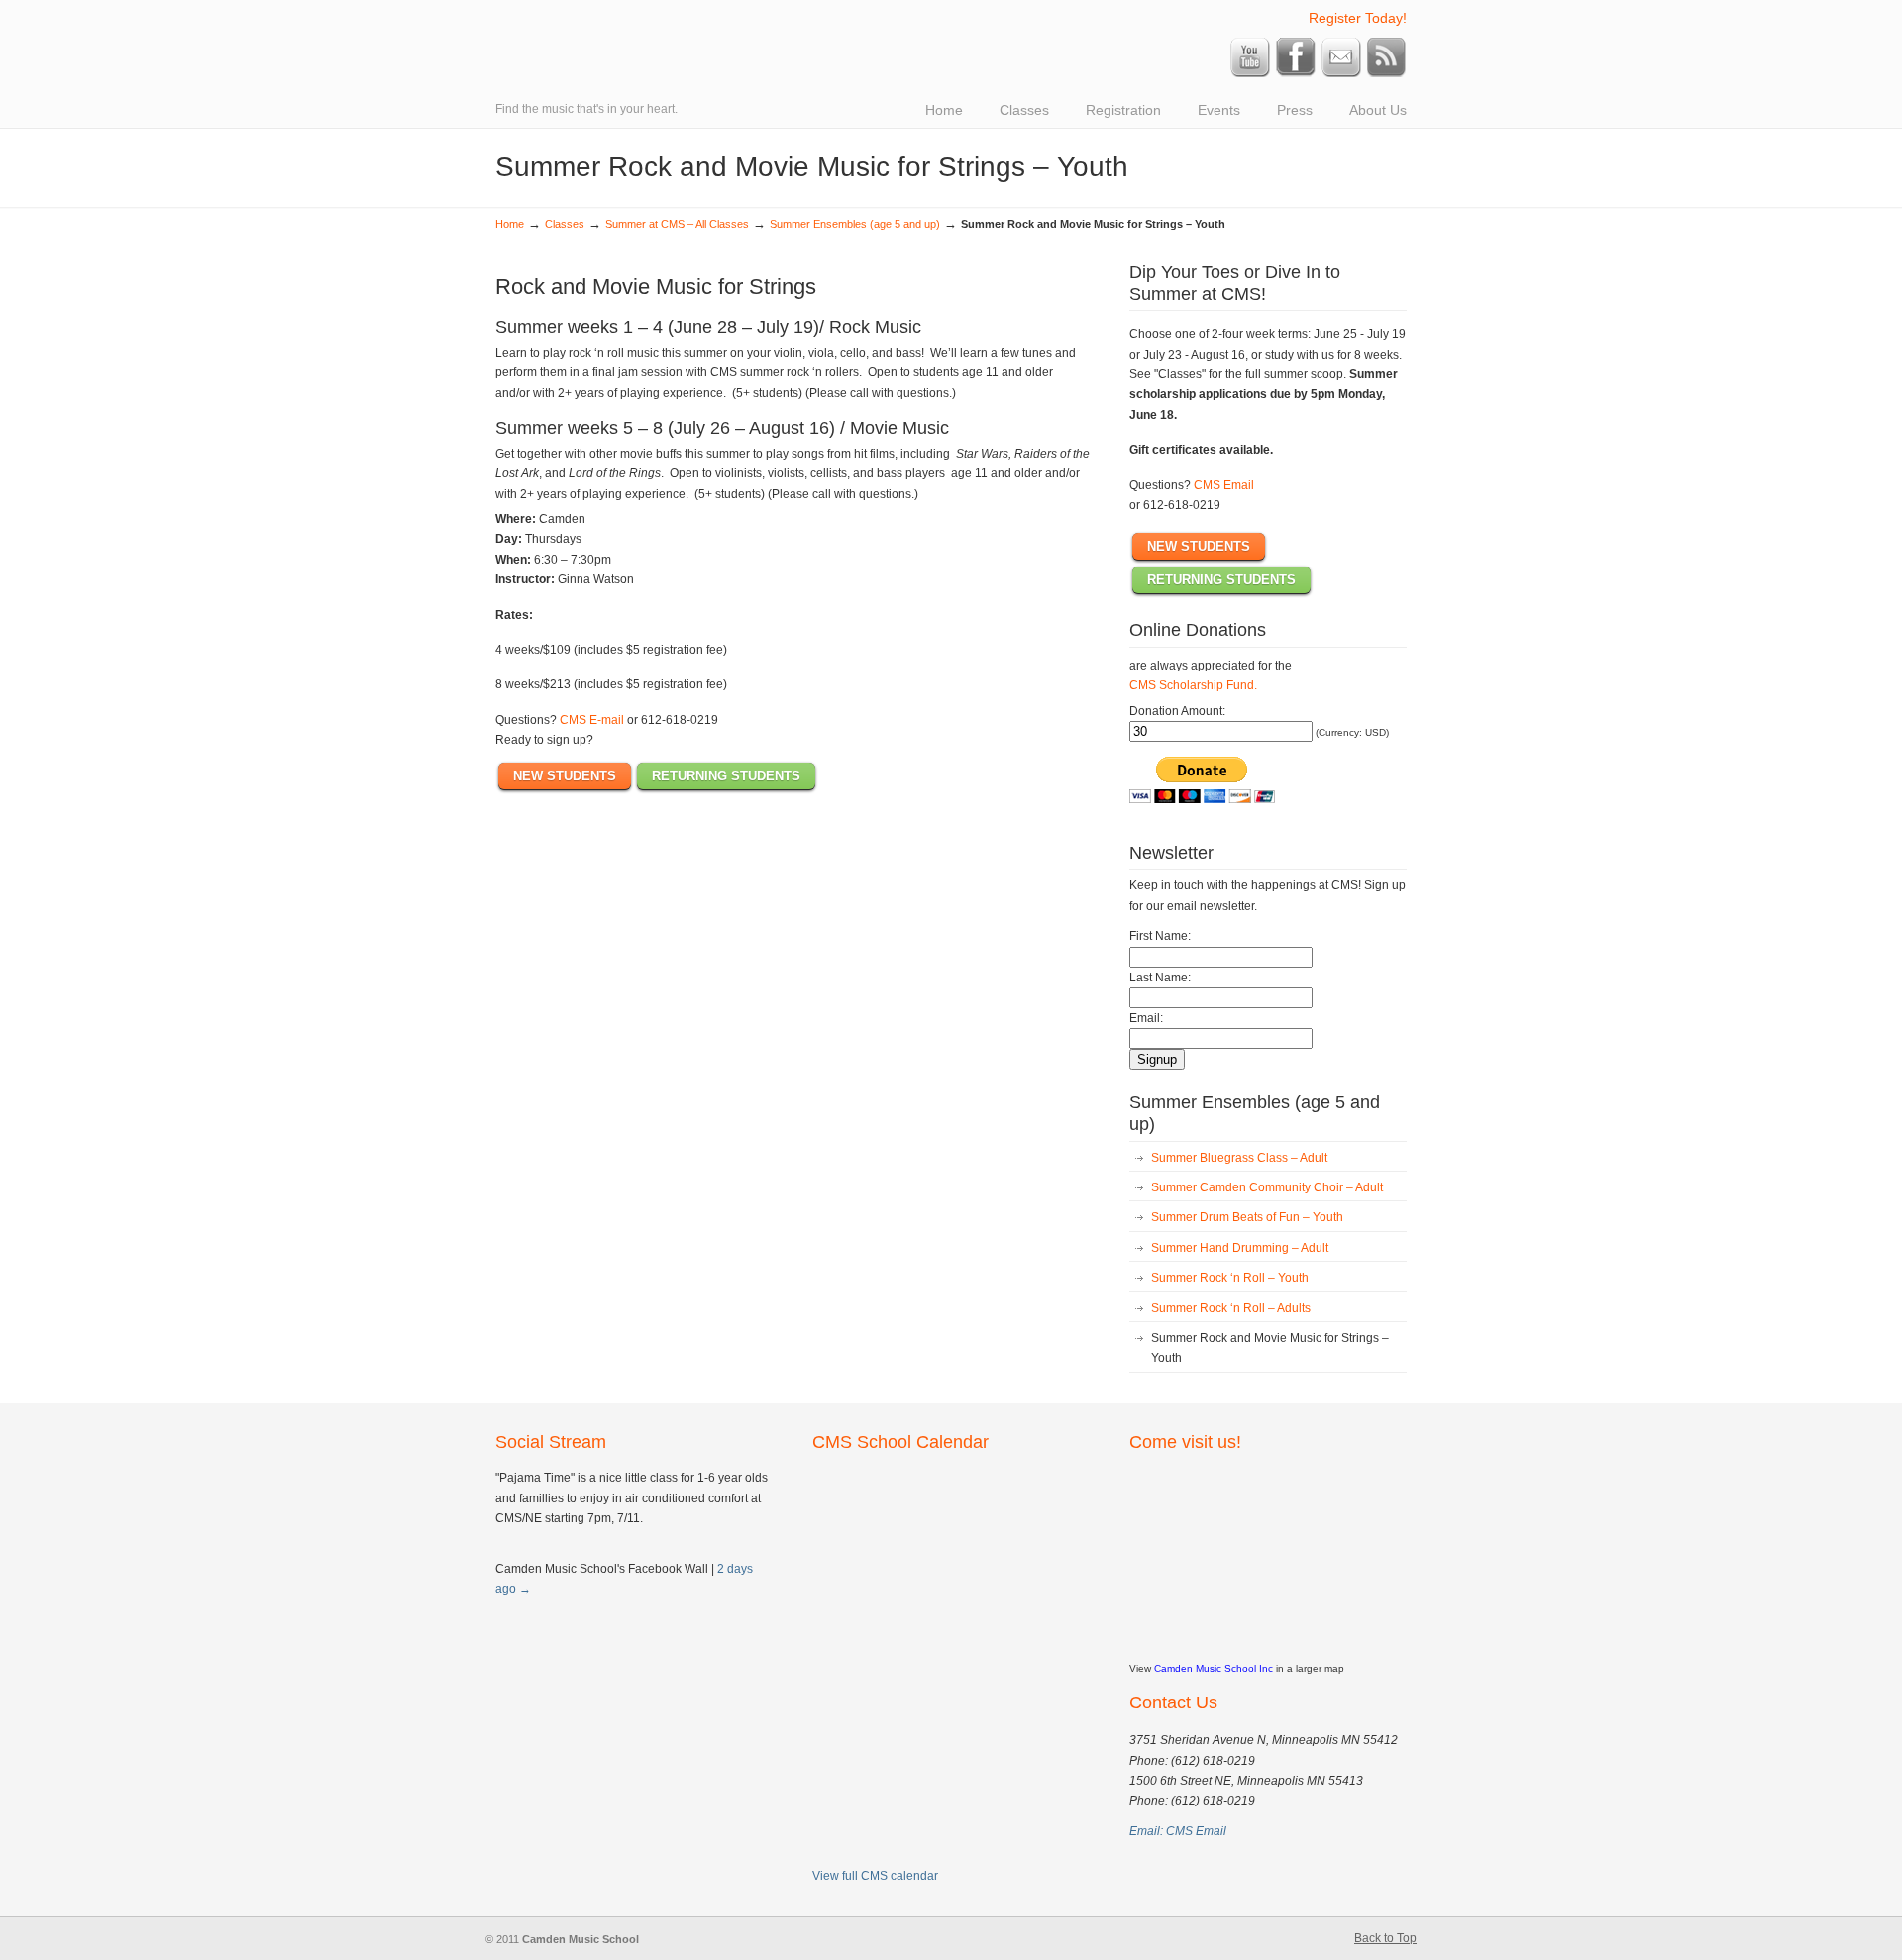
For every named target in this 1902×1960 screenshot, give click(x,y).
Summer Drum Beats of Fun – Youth (1247, 1217)
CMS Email (1224, 485)
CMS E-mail (592, 720)
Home (510, 224)
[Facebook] (1296, 73)
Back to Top (1385, 1938)
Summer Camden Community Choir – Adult (1267, 1187)
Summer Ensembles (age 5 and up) (855, 224)
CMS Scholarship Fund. (1193, 685)
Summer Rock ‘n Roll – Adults (1231, 1308)
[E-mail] (1341, 73)
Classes (565, 224)
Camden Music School (773, 16)
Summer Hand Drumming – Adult (1240, 1248)
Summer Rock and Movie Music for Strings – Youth (1270, 1348)
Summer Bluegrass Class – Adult (1239, 1158)
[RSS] (1387, 73)
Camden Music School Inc (1214, 1668)
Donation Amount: (1177, 711)
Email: (1146, 1018)
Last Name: (1160, 978)
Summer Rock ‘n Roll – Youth (1230, 1278)
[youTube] (1250, 73)
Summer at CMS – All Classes (677, 224)
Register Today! (1358, 18)
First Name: (1160, 936)
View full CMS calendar (875, 1876)
